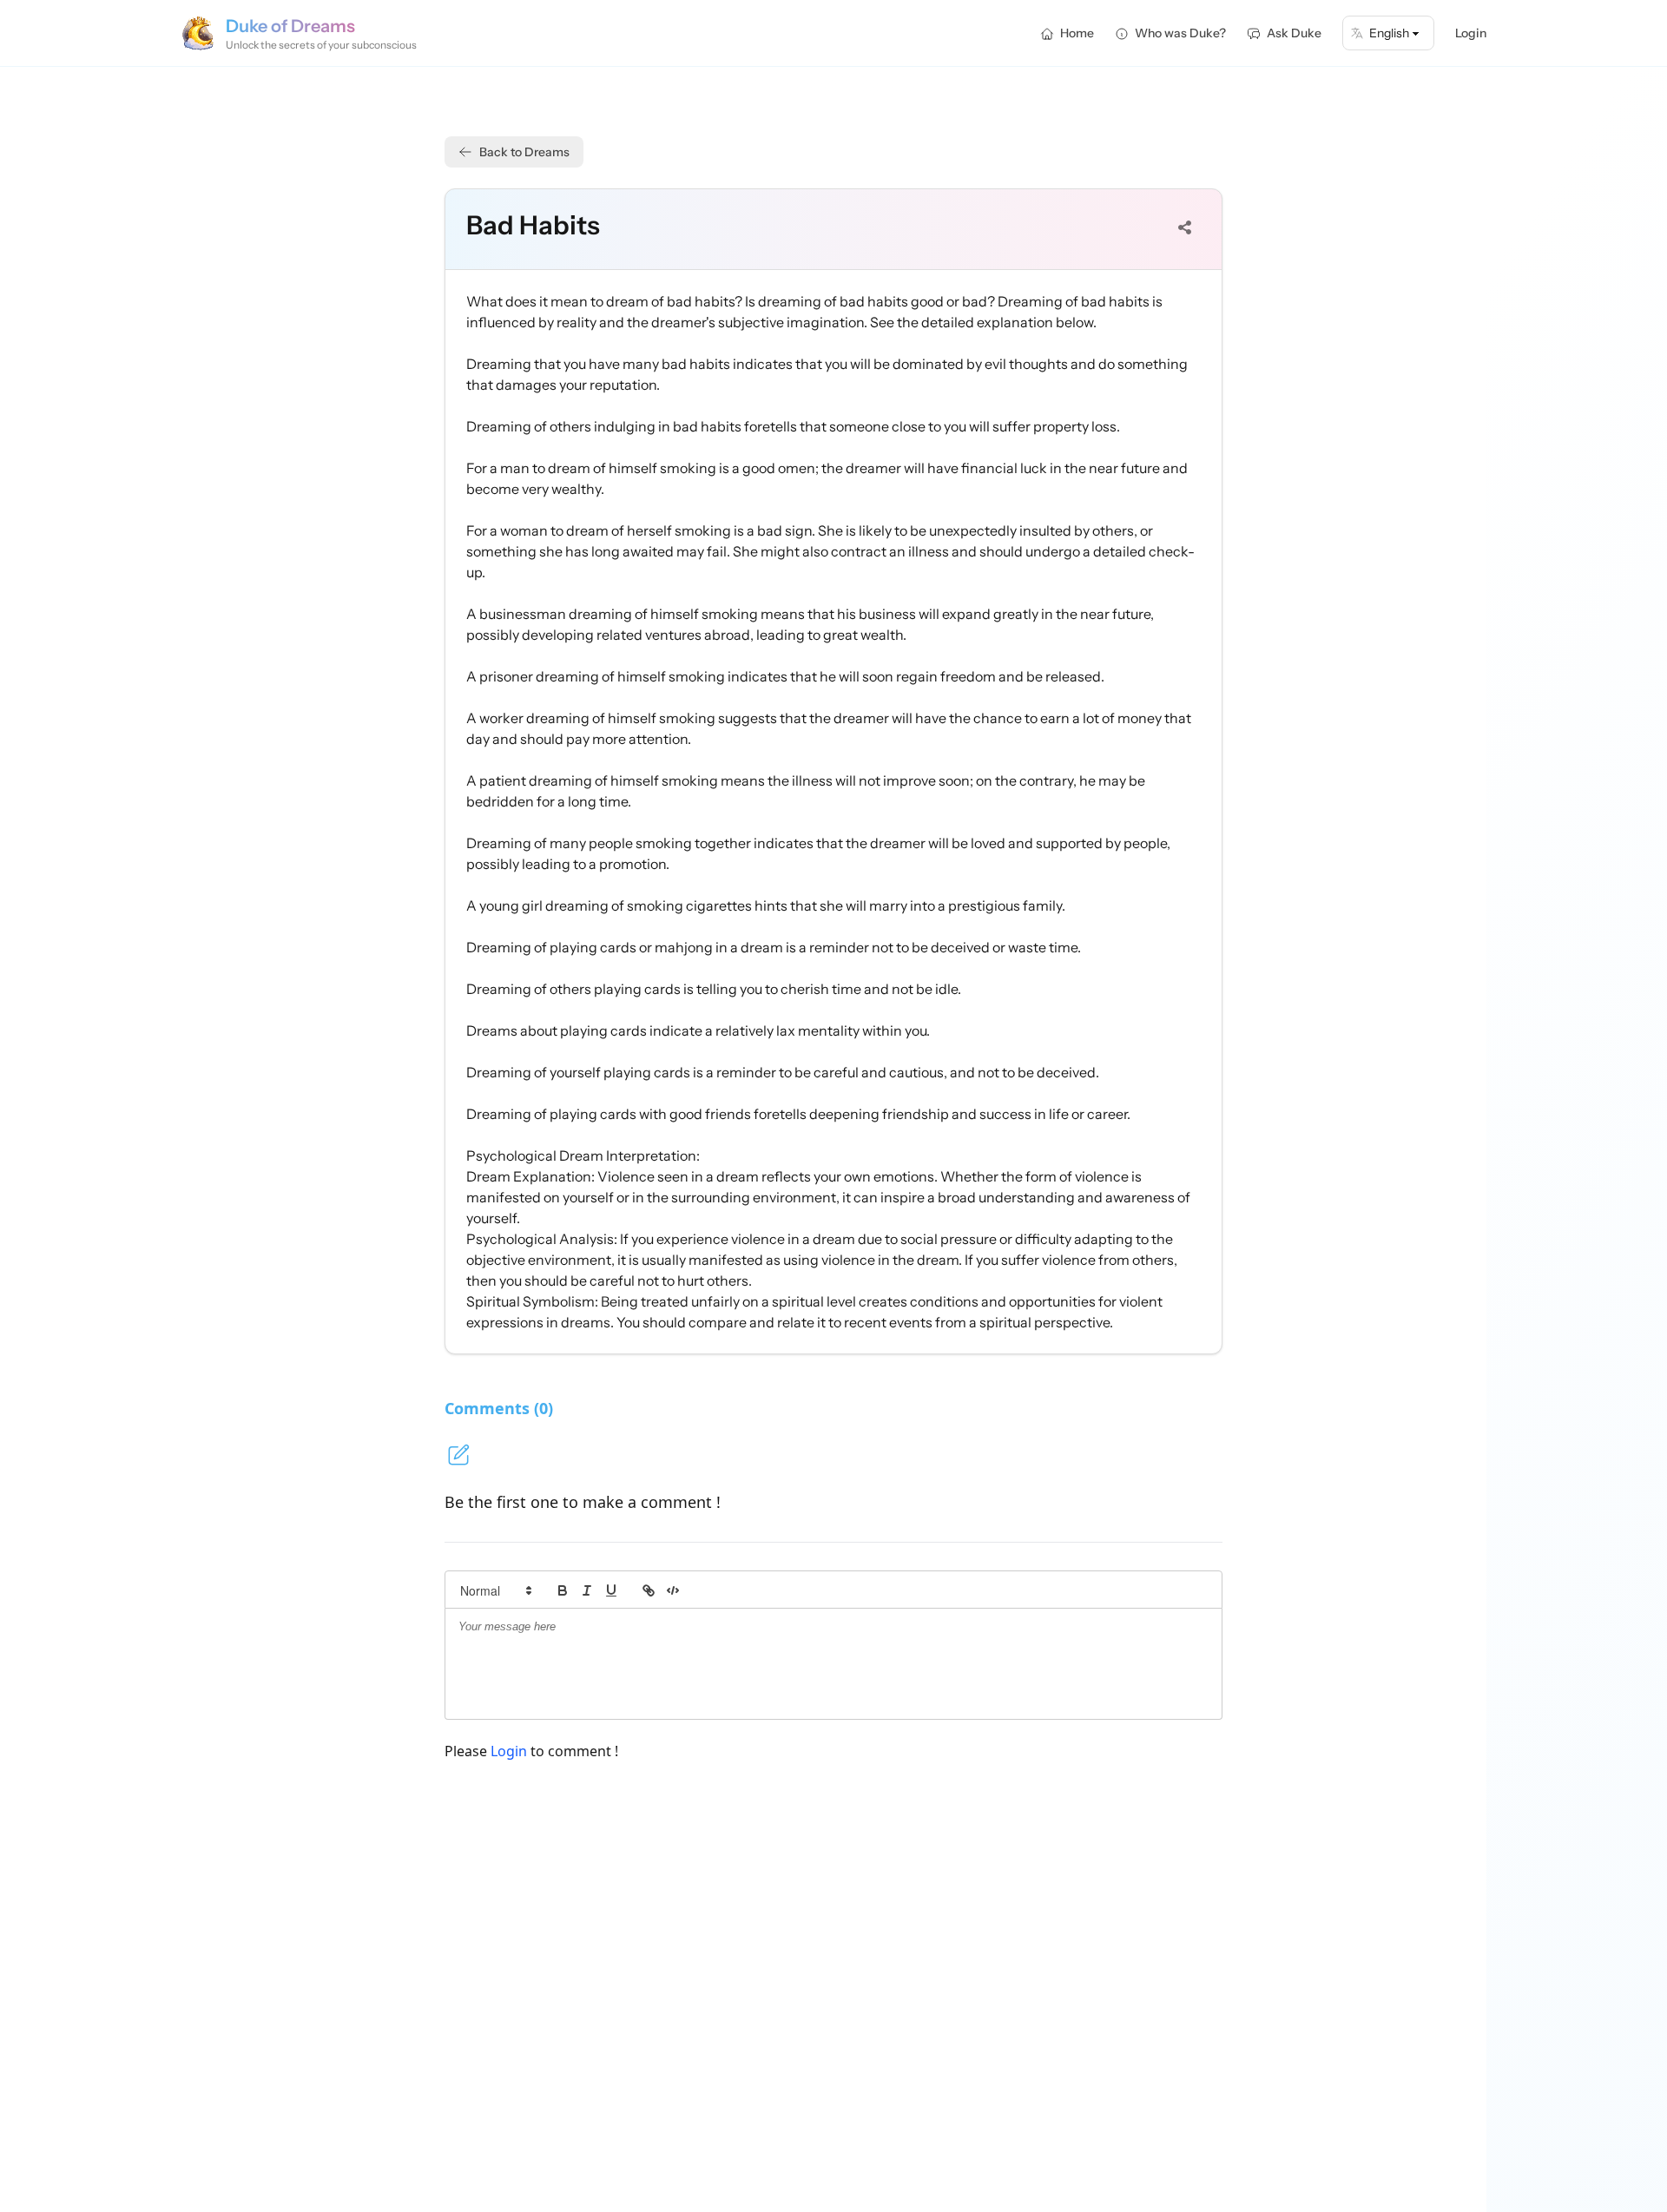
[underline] (611, 1590)
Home (1077, 33)
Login (1471, 33)
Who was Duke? (1180, 33)
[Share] (1185, 227)
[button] (495, 1590)
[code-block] (673, 1590)
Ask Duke (1294, 33)
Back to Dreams (524, 152)
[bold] (563, 1590)
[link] (649, 1590)
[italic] (587, 1590)
